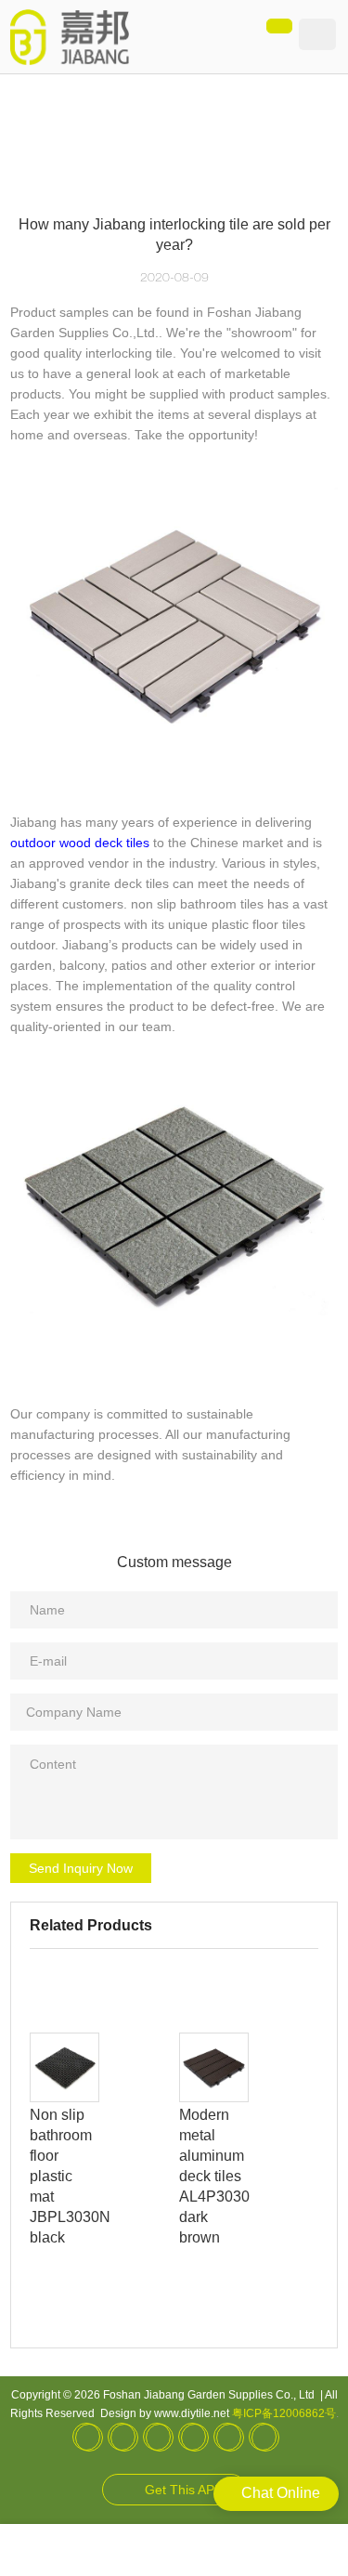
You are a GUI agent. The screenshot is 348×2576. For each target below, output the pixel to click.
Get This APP (184, 2490)
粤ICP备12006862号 (284, 2413)
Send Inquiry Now (81, 1868)
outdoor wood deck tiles (80, 843)
